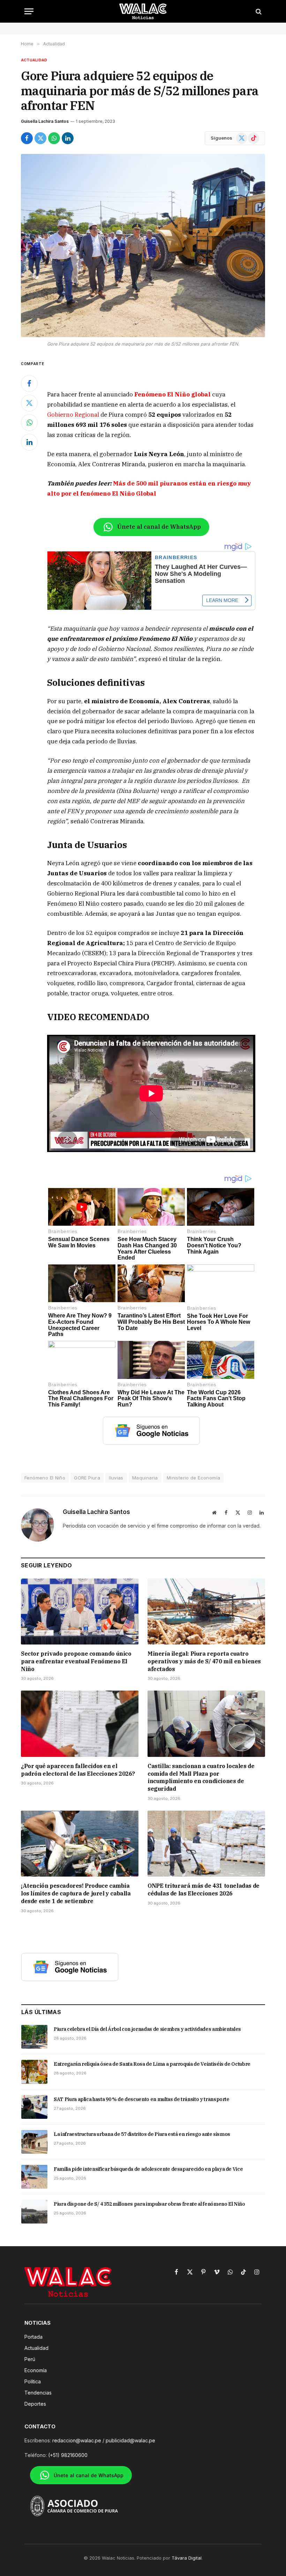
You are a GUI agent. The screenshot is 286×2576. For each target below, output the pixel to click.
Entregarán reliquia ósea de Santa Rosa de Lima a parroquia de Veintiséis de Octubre (152, 2064)
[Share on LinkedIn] (68, 138)
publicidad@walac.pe (130, 2440)
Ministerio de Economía (194, 1478)
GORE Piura (87, 1478)
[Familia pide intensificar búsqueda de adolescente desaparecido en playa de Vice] (34, 2177)
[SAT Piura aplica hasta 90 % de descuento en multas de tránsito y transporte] (34, 2107)
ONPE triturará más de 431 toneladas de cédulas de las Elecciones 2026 (204, 1890)
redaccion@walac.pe (77, 2440)
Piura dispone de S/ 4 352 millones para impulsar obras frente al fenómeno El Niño (149, 2204)
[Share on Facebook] (27, 138)
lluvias (116, 1478)
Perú (30, 2359)
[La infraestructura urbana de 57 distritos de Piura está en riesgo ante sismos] (34, 2142)
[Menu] (29, 11)
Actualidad (34, 60)
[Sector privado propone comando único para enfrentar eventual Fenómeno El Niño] (80, 1612)
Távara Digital (187, 2558)
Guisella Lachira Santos (45, 121)
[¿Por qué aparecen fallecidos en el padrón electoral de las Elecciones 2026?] (80, 1724)
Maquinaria (145, 1478)
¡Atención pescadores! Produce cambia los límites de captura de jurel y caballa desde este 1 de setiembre (76, 1893)
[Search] (258, 11)
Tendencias (38, 2393)
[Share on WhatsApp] (54, 138)
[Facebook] (29, 384)
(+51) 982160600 (68, 2455)
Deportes (35, 2404)
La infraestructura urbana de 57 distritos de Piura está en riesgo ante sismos (142, 2134)
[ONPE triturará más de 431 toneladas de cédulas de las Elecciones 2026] (206, 1844)
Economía (36, 2370)
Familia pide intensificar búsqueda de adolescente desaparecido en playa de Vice (148, 2169)
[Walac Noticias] (143, 11)
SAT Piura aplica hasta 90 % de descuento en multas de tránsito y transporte (142, 2099)
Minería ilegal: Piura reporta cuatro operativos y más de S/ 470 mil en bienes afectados (204, 1661)
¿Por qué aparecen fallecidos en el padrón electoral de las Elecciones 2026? (78, 1770)
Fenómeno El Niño (45, 1478)
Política (33, 2381)
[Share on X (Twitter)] (40, 138)
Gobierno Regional (73, 415)
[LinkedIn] (29, 442)
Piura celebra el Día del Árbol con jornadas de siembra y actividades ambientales (147, 2029)
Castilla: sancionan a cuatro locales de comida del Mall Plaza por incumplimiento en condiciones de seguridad (201, 1777)
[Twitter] (29, 403)
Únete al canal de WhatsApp (159, 527)
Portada (33, 2337)
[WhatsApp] (29, 423)
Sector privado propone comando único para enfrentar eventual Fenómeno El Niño (76, 1661)
